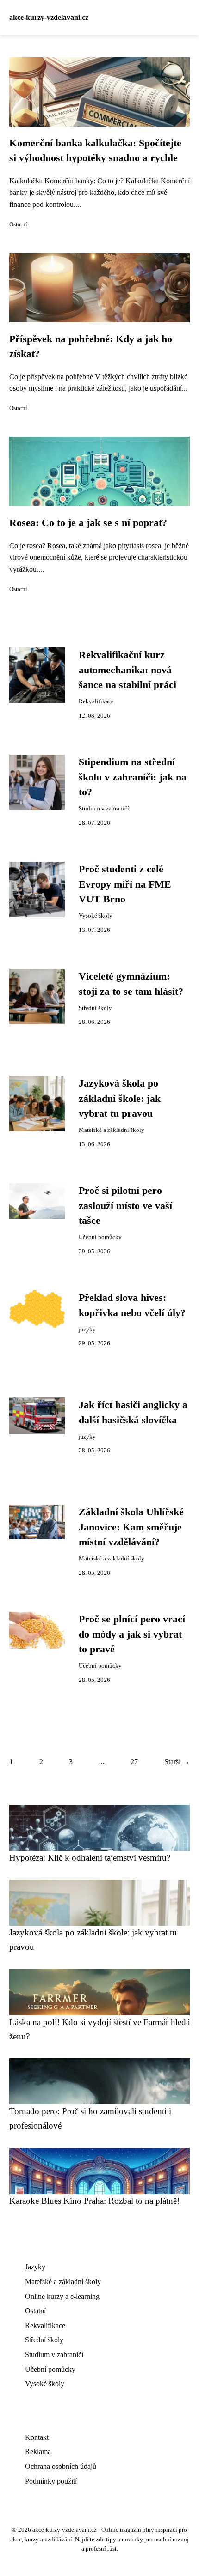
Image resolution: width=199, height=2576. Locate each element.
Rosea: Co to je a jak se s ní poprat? (88, 523)
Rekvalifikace (96, 701)
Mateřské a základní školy (112, 1130)
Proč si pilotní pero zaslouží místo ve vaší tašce (125, 1206)
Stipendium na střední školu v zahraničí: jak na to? (133, 777)
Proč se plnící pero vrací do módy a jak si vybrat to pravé (132, 1634)
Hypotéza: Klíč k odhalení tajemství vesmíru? (90, 1858)
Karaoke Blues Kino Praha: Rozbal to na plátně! (94, 2201)
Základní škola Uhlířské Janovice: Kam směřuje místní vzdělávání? (131, 1527)
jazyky (87, 1330)
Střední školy (95, 1008)
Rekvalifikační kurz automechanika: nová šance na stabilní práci (127, 670)
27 (134, 1762)
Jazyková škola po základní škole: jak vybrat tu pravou (120, 1098)
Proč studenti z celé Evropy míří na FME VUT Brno (125, 884)
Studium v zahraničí (104, 809)
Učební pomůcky (100, 1237)
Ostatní (18, 224)
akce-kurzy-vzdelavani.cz (49, 17)
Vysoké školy (96, 916)
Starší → (177, 1762)
